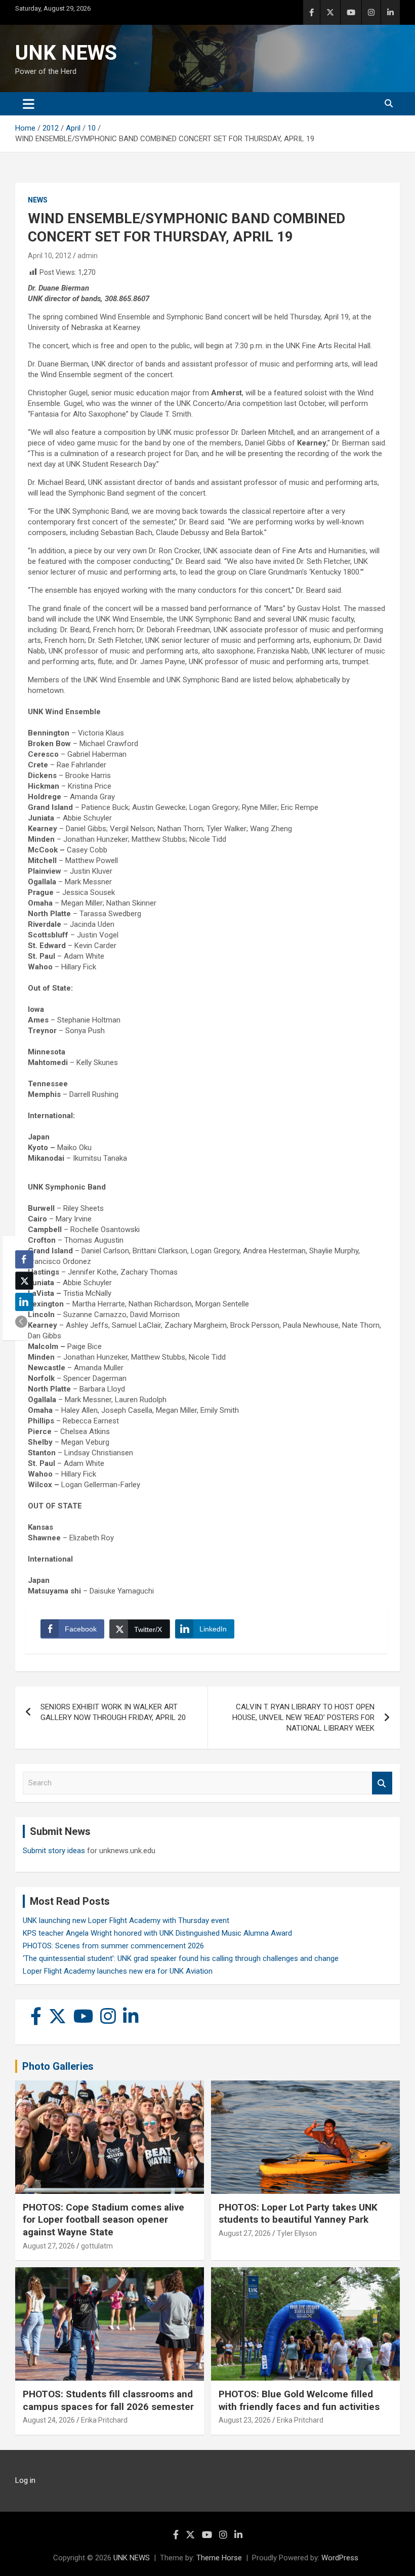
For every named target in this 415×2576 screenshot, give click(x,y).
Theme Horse (219, 2558)
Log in (25, 2480)
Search (382, 1783)
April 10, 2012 (50, 256)
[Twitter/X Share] (24, 1281)
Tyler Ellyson (297, 2233)
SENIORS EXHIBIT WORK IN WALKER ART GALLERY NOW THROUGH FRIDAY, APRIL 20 (113, 1712)
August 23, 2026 (245, 2420)
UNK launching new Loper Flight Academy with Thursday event (126, 1920)
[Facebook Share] (24, 1259)
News (38, 200)
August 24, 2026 (49, 2420)
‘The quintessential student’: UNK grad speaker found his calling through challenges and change (181, 1958)
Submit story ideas (54, 1851)
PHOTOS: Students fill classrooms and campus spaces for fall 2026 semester (108, 2400)
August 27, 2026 (49, 2246)
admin (88, 256)
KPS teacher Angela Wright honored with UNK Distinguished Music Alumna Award (157, 1933)
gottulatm (97, 2246)
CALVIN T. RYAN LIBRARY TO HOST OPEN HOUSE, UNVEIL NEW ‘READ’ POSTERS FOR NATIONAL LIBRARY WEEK (303, 1718)
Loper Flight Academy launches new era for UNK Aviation (118, 1971)
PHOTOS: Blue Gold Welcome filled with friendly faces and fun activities (299, 2400)
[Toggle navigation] (29, 104)
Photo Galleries (58, 2066)
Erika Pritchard (104, 2420)
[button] (21, 1322)
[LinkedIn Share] (24, 1302)
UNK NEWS (66, 53)
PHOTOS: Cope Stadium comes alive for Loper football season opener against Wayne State (103, 2220)
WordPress (340, 2558)
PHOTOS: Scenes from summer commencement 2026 (113, 1946)
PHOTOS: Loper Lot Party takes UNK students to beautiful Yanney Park (298, 2214)
